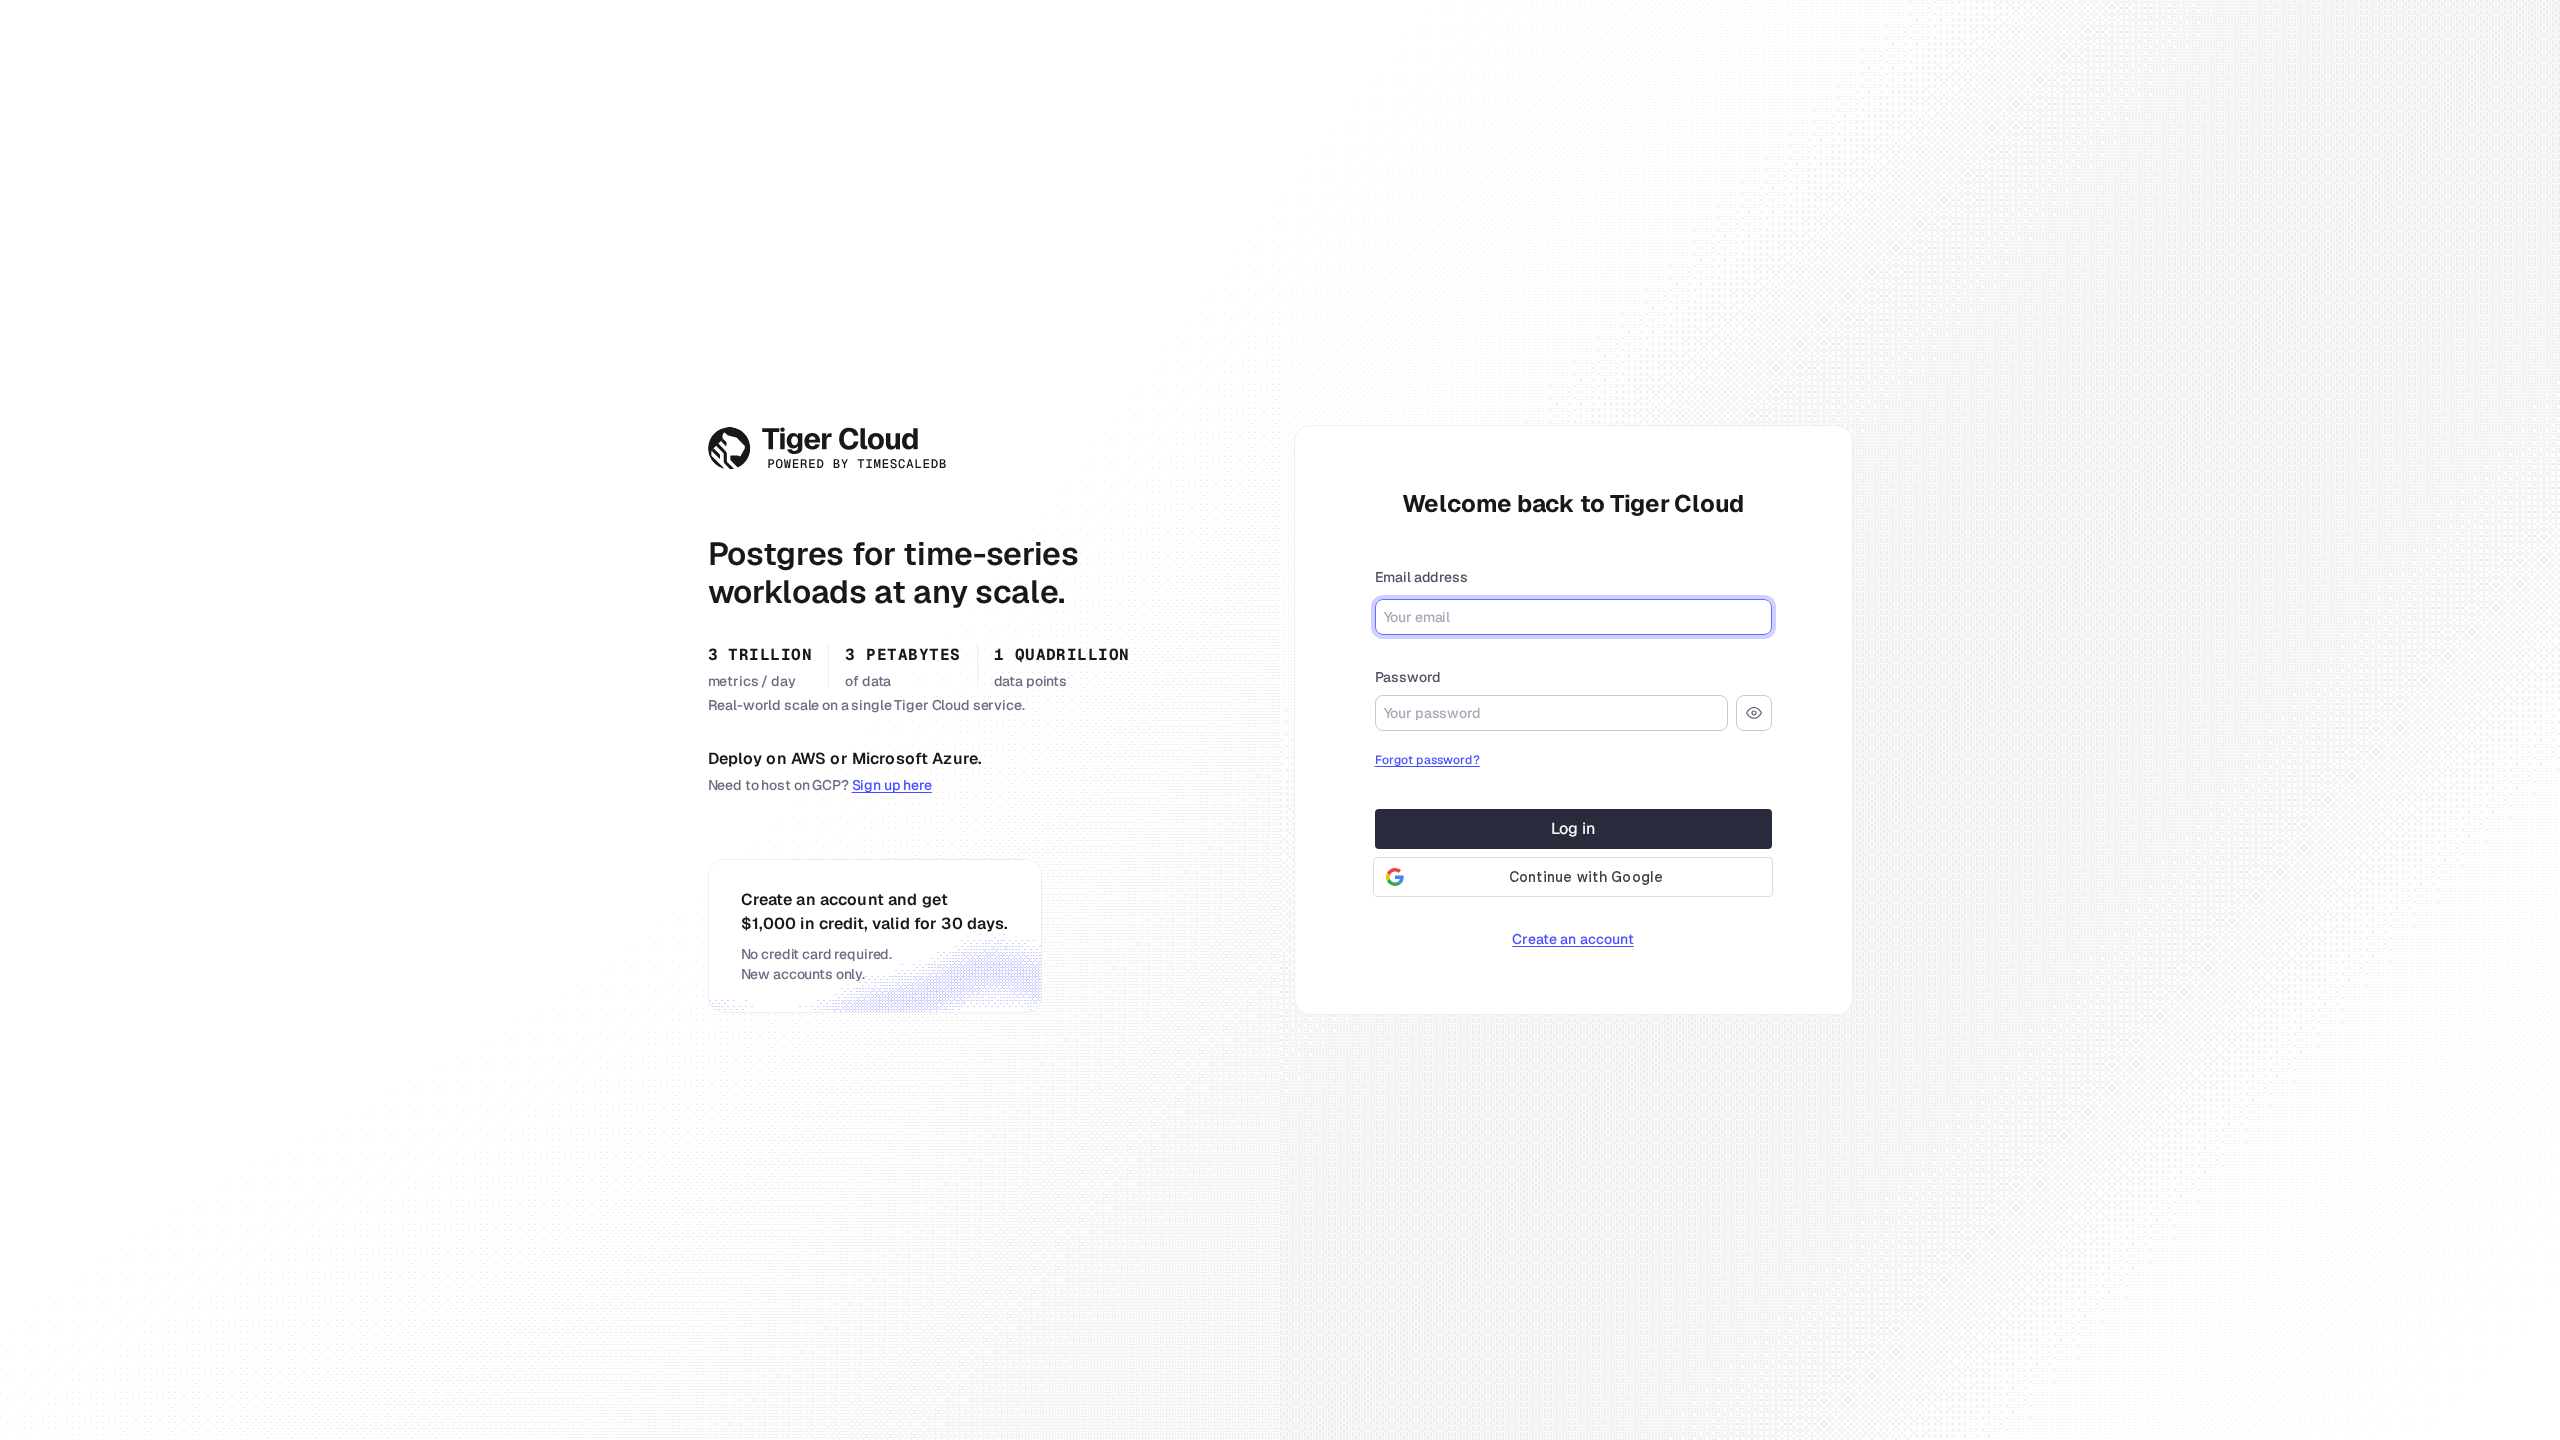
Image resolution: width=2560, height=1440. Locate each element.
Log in (1572, 828)
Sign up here (892, 785)
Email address (1421, 577)
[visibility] (1754, 713)
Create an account (1572, 939)
